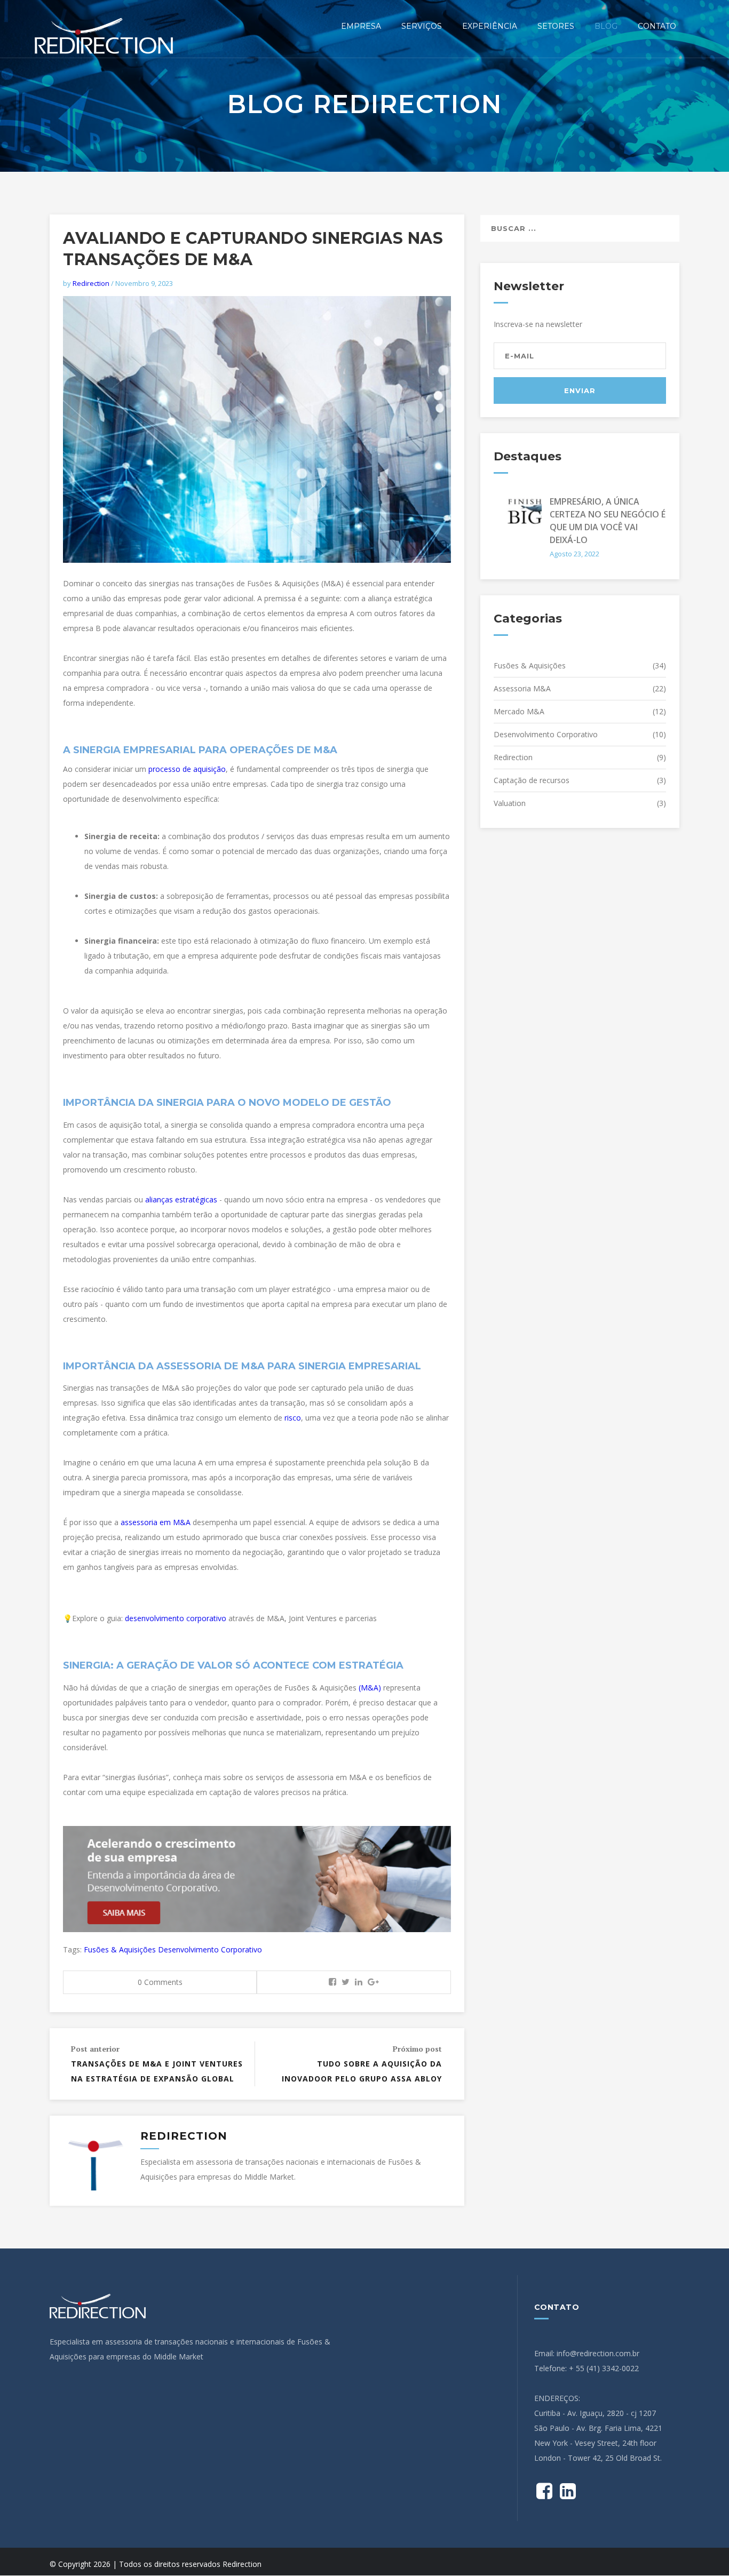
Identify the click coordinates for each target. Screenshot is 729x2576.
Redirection (91, 283)
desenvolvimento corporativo (176, 1618)
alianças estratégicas (181, 1199)
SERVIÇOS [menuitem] (422, 26)
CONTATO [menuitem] (657, 26)
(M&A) (370, 1688)
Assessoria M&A (522, 688)
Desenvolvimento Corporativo (210, 1949)
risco (293, 1418)
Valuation (510, 803)
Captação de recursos (532, 780)
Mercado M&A (519, 711)
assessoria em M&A (156, 1522)
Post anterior (95, 2049)
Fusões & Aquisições (120, 1949)
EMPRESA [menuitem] (361, 26)
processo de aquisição (187, 769)
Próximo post (417, 2049)
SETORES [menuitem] (556, 26)
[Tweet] (346, 1982)
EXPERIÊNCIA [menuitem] (490, 26)
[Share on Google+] (373, 1982)
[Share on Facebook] (332, 1982)
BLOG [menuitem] (606, 26)
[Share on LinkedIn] (359, 1982)
